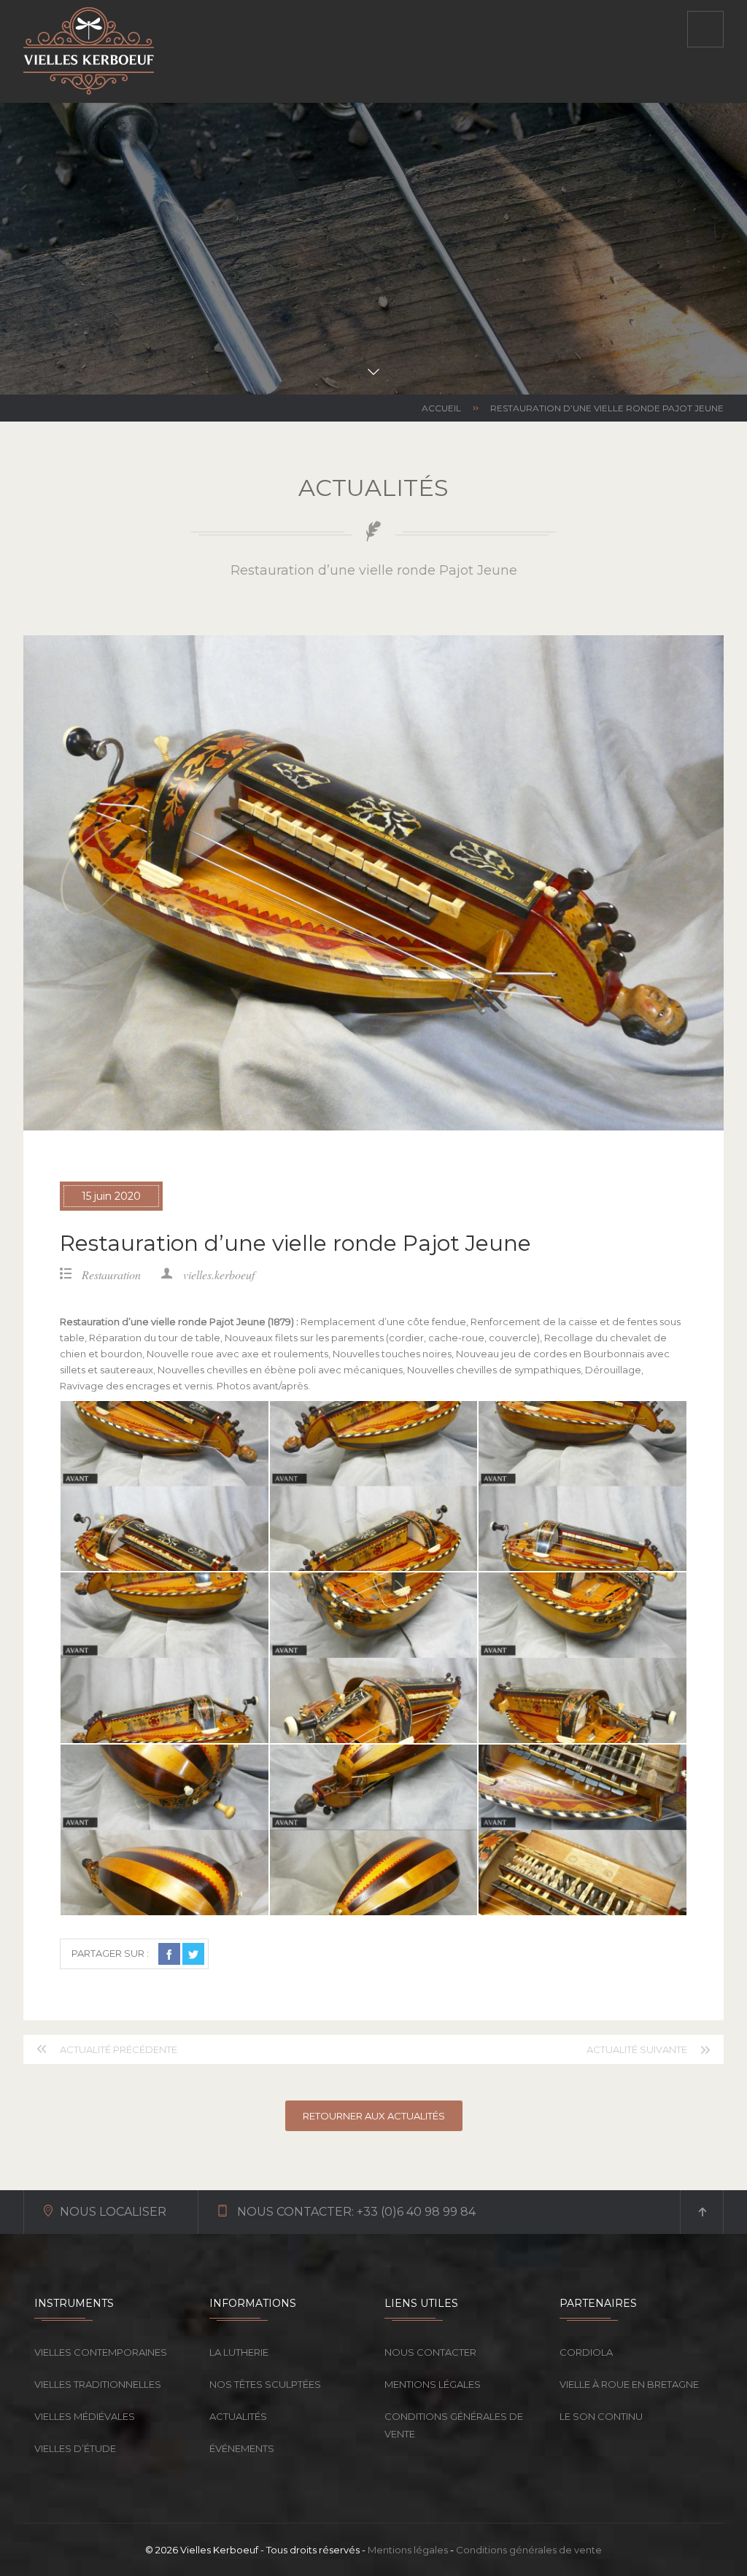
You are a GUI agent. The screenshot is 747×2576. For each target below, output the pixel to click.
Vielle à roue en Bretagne (629, 2384)
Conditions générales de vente (454, 2425)
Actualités (238, 2416)
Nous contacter (430, 2352)
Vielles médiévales (85, 2416)
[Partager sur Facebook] (169, 1954)
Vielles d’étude (75, 2448)
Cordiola (586, 2352)
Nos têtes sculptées (265, 2384)
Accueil (441, 408)
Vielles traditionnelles (98, 2384)
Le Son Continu (601, 2416)
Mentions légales (433, 2384)
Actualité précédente (119, 2049)
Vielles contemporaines (101, 2352)
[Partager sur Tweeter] (193, 1954)
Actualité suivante (637, 2049)
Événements (242, 2448)
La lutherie (239, 2352)
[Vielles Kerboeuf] (89, 51)
